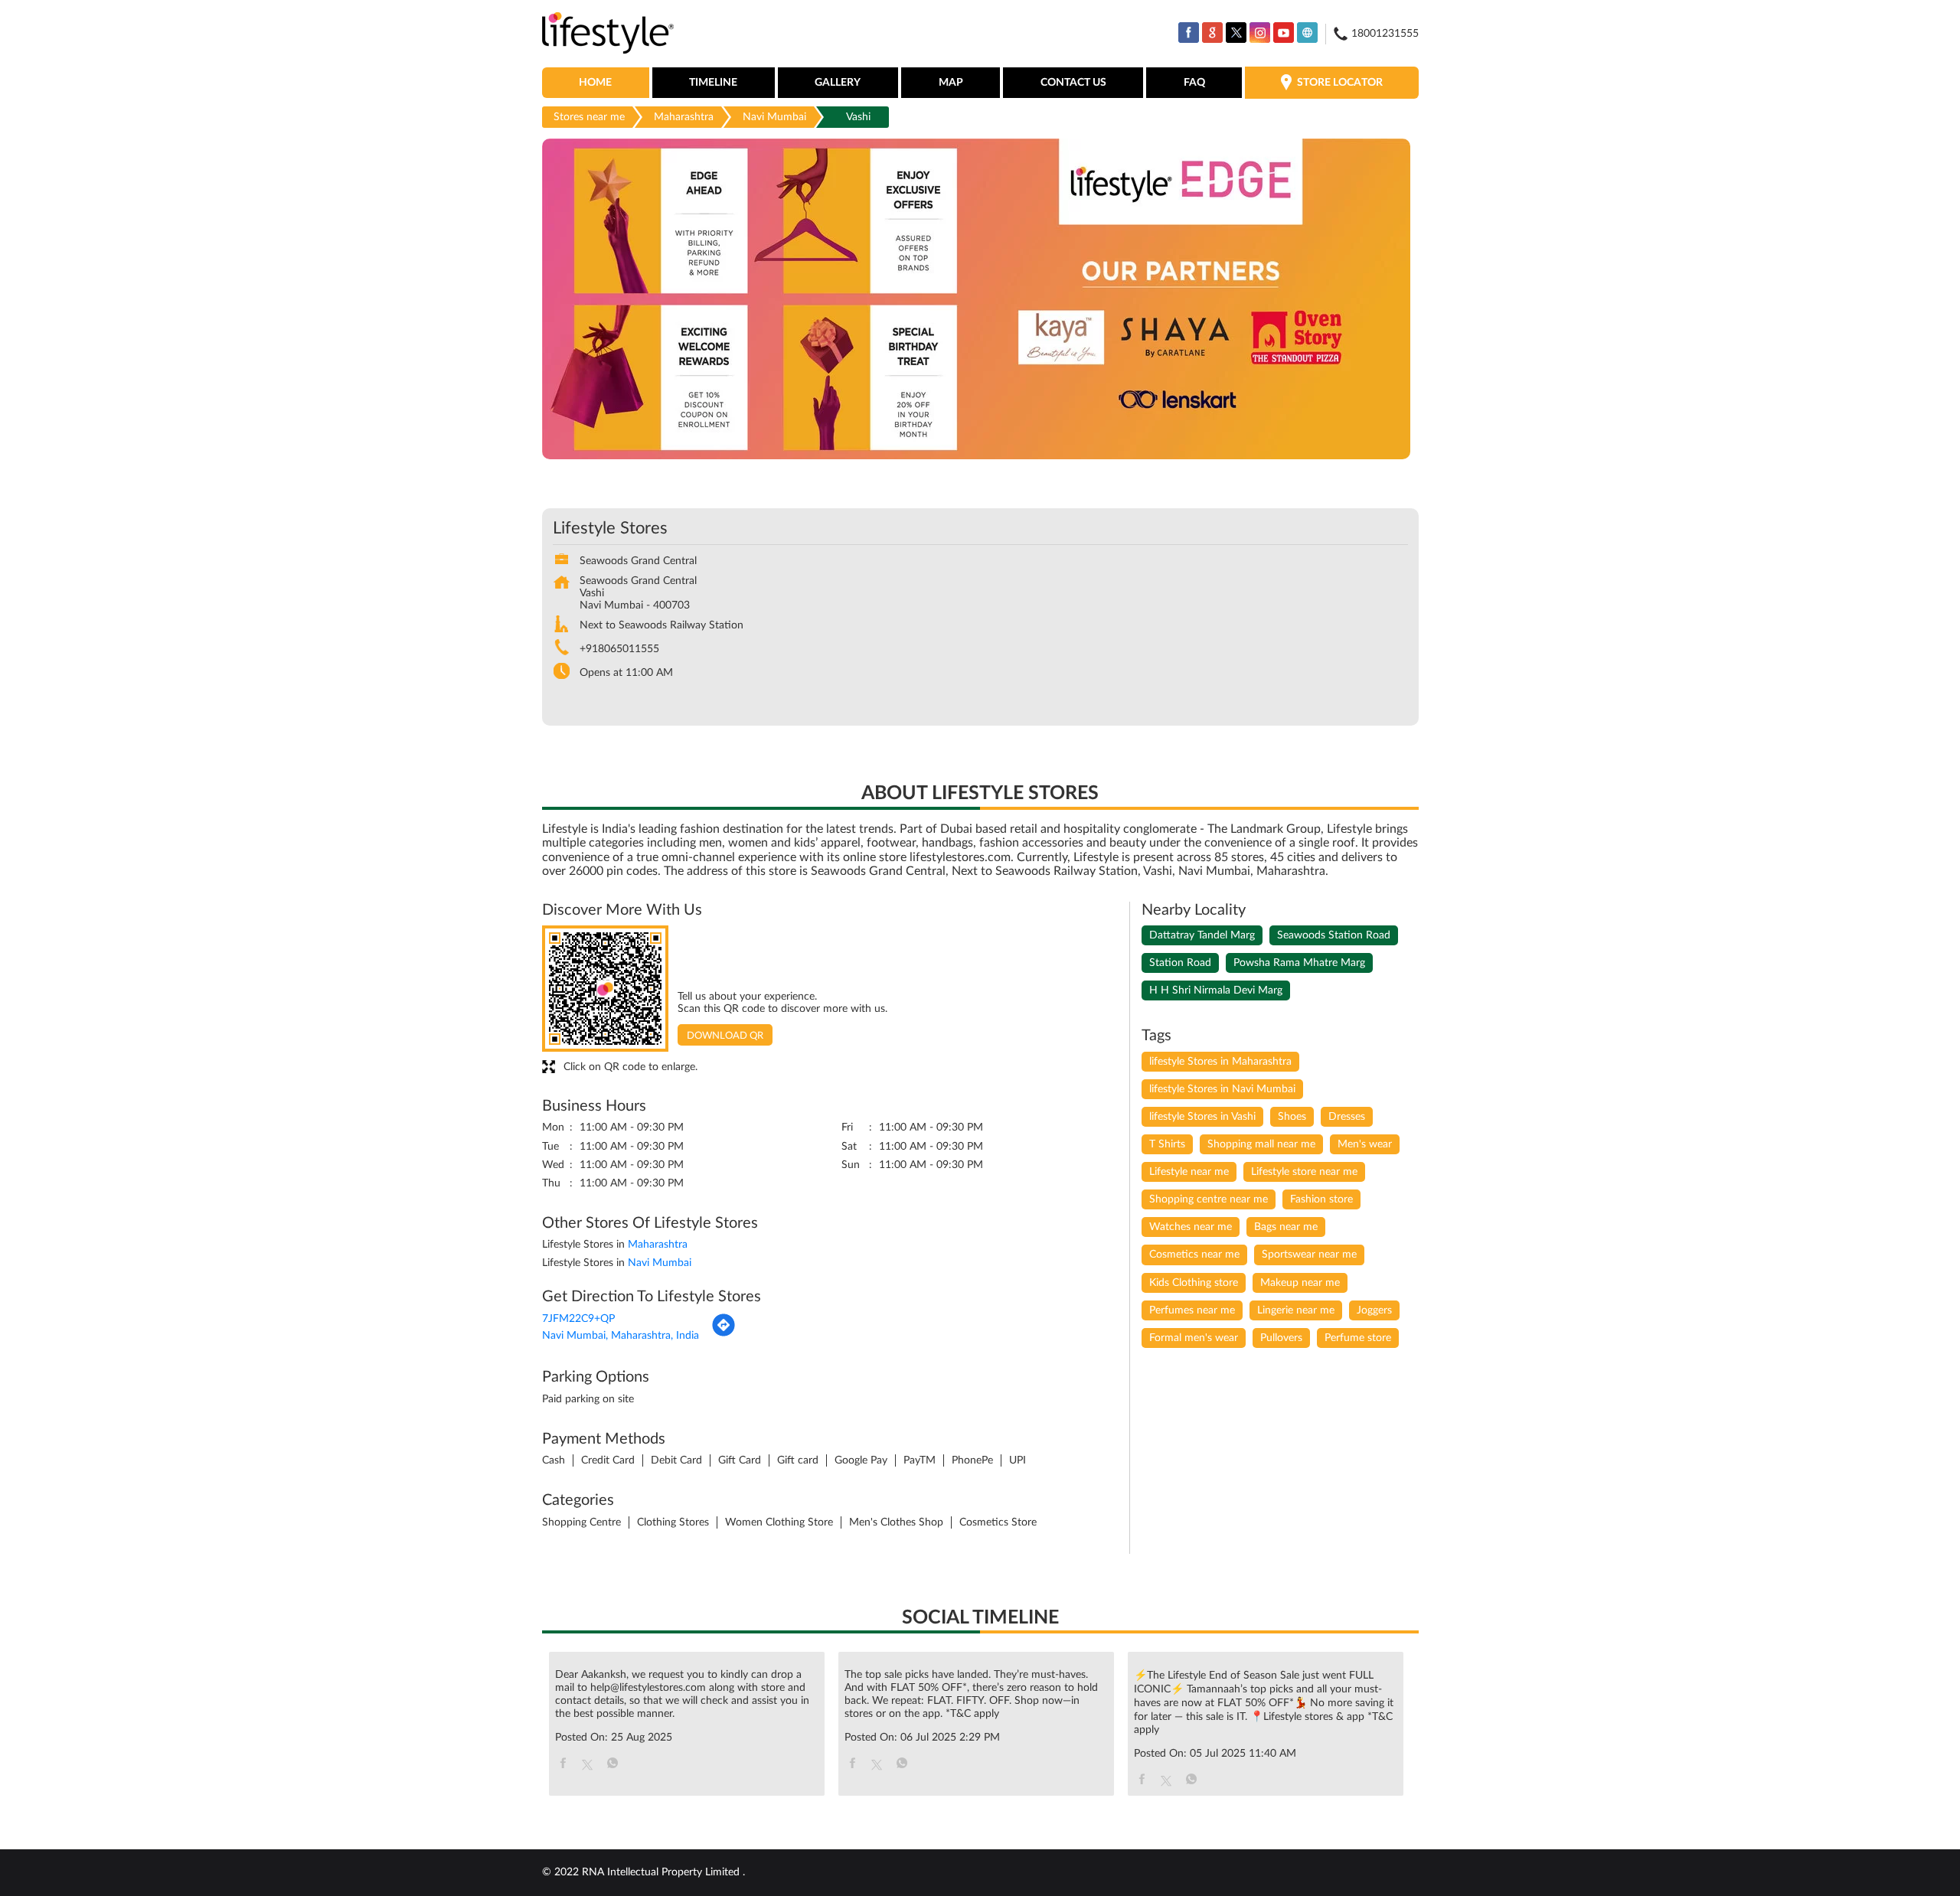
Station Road (1180, 963)
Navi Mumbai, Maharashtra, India (621, 1336)
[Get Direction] (724, 1334)
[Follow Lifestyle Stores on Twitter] (1236, 33)
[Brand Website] (1307, 33)
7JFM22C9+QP (578, 1319)
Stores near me (589, 117)
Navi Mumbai (774, 117)
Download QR (725, 1036)
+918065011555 (619, 649)
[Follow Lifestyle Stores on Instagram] (1260, 33)
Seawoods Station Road (1334, 935)
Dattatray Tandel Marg (1202, 935)
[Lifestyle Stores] (608, 34)
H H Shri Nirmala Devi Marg (1216, 990)
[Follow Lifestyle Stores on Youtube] (1284, 33)
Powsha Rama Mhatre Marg (1299, 963)
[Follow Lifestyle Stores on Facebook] (1189, 33)
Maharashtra (684, 117)
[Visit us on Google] (1212, 33)
